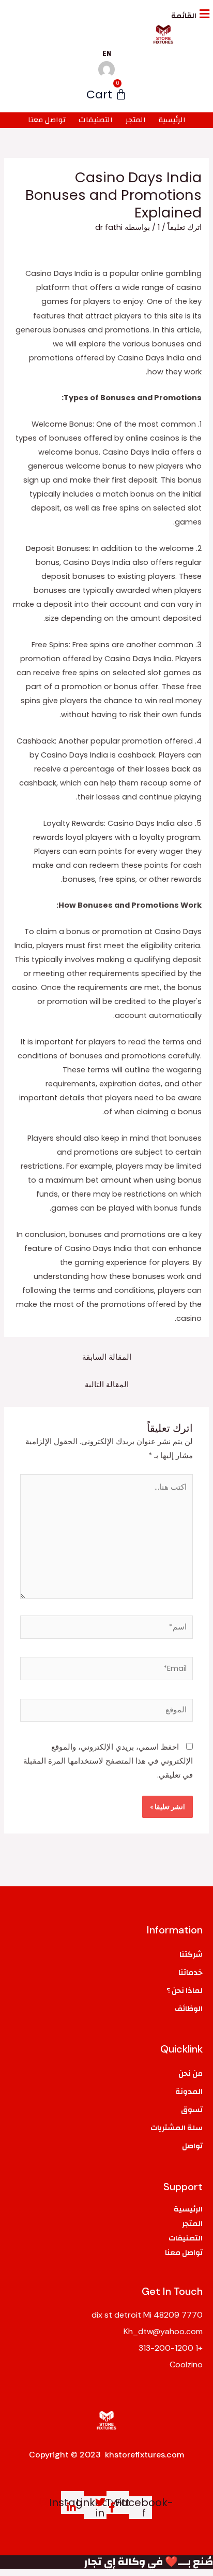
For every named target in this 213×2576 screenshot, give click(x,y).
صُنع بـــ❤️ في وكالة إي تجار (149, 2562)
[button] (111, 14)
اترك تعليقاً (185, 227)
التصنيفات (96, 120)
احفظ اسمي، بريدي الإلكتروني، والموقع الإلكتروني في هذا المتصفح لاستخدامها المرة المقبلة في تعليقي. (108, 1761)
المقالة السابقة (107, 1357)
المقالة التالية (107, 1385)
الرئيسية (172, 120)
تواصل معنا (47, 120)
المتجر (136, 120)
